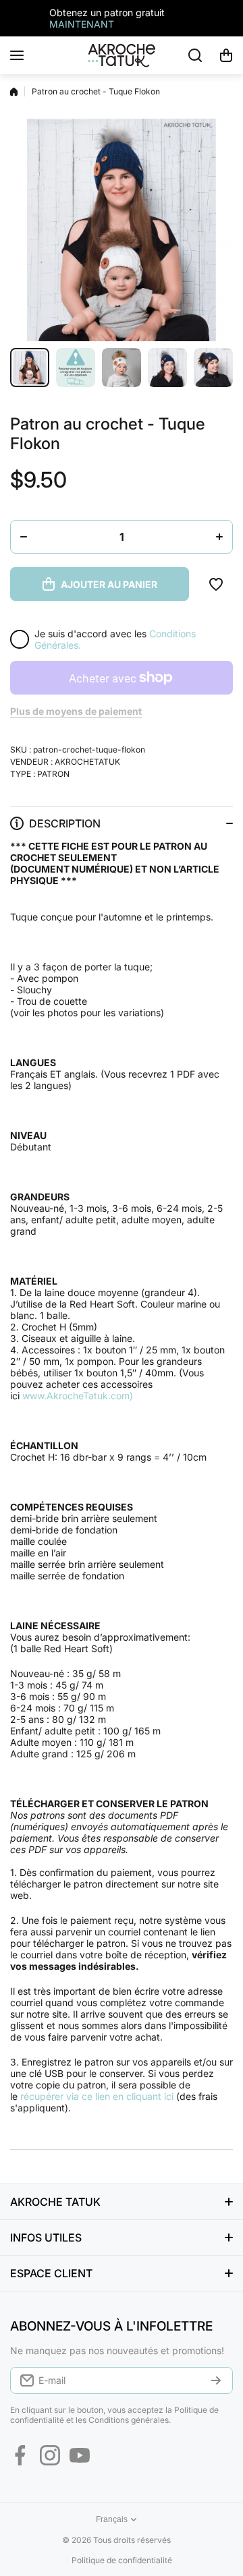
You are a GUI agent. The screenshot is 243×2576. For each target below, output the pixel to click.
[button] (226, 55)
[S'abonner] (216, 2380)
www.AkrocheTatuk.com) (78, 1396)
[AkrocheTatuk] (122, 55)
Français (112, 2519)
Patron (53, 774)
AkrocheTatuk (87, 762)
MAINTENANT (82, 24)
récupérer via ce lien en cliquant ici (97, 2096)
